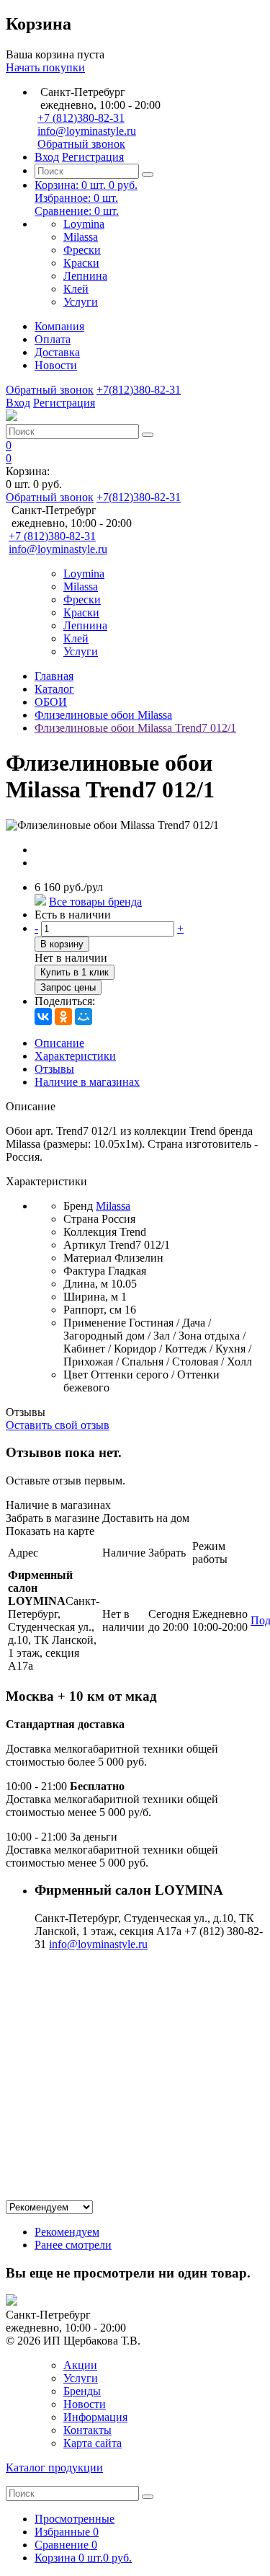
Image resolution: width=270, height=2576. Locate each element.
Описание (59, 1043)
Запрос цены (68, 987)
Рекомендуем (67, 2232)
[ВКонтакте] (43, 1017)
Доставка (57, 352)
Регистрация (93, 157)
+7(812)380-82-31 (139, 390)
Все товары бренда (95, 902)
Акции (80, 2365)
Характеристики (75, 1056)
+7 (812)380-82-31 (81, 118)
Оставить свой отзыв (58, 1425)
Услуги (81, 302)
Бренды (82, 2391)
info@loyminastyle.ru (87, 131)
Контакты (87, 2430)
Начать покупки (45, 67)
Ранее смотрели (73, 2245)
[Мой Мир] (84, 1017)
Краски (81, 263)
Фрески (82, 250)
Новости (56, 365)
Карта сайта (93, 2443)
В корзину (62, 944)
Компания (59, 326)
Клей (76, 289)
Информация (95, 2417)
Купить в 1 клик (75, 972)
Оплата (53, 339)
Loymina (84, 224)
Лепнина (85, 276)
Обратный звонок (81, 144)
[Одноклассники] (63, 1017)
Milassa (81, 237)
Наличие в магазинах (87, 1082)
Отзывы (54, 1069)
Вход (47, 157)
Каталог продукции (54, 2467)
